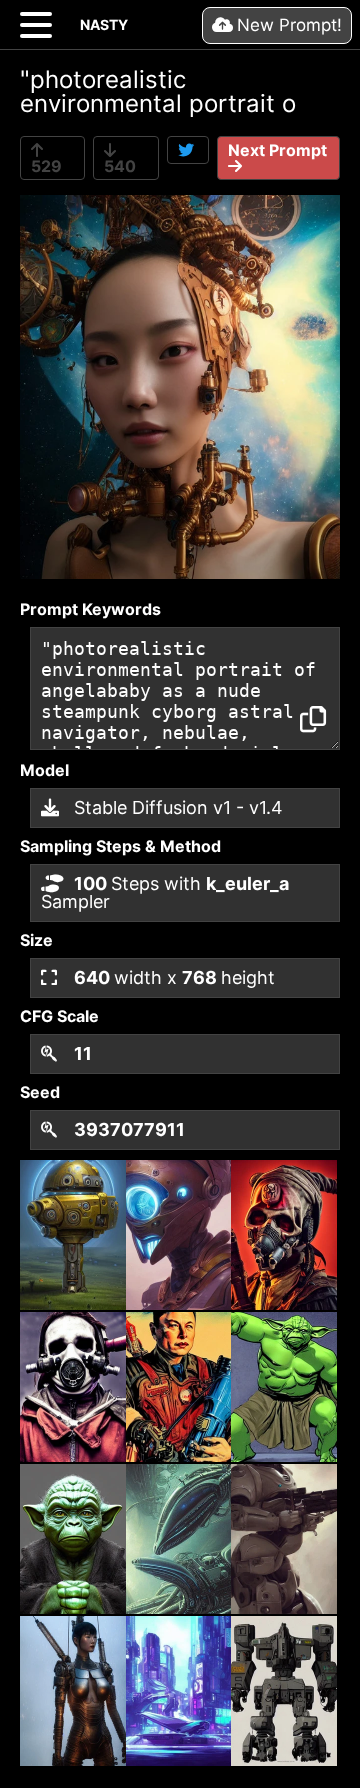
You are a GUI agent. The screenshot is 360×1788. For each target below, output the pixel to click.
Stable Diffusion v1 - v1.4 (176, 807)
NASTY (104, 24)
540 (120, 166)
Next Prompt (277, 150)
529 (46, 166)
